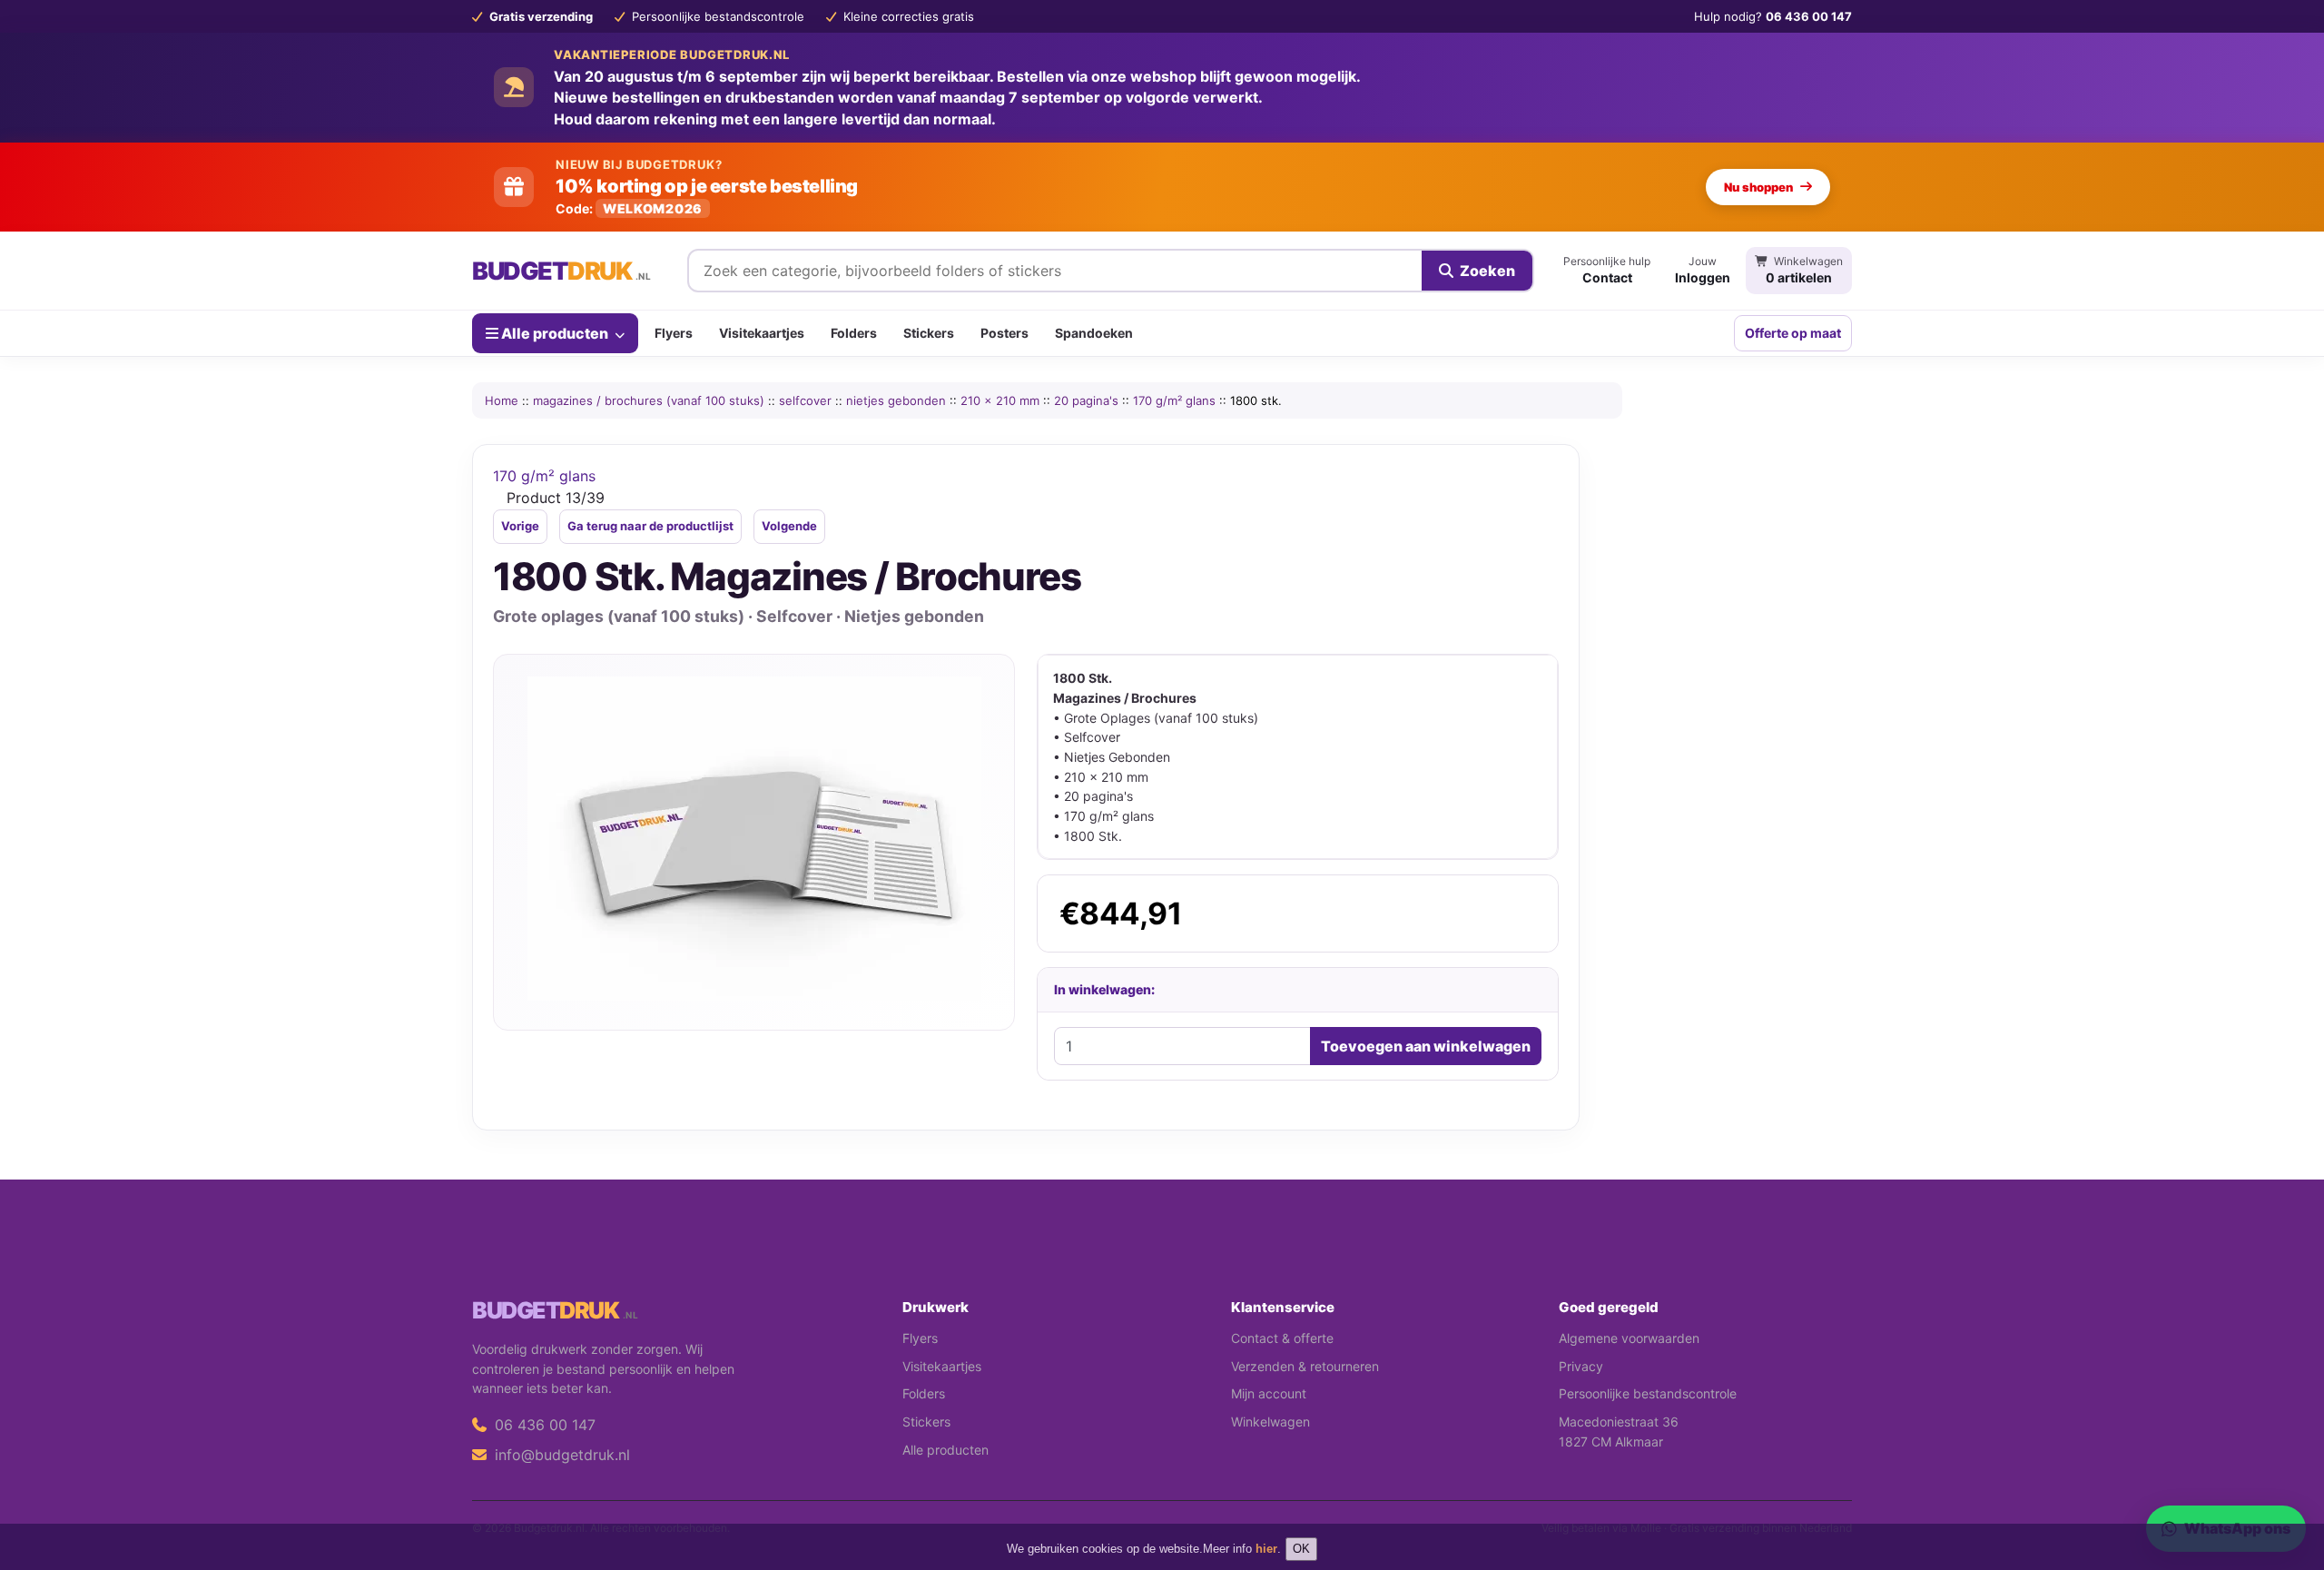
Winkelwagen (1270, 1422)
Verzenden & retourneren (1305, 1366)
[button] (2284, 1484)
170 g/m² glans (1174, 400)
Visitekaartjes (762, 333)
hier (1266, 1549)
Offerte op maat (1793, 333)
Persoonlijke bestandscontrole (1648, 1393)
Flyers (674, 333)
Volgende (789, 526)
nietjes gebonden (896, 400)
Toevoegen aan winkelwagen (1426, 1046)
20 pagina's (1086, 400)
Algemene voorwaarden (1629, 1338)
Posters (1004, 333)
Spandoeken (1094, 333)
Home (502, 400)
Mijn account (1269, 1393)
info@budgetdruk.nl (560, 1455)
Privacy (1581, 1366)
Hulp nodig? (1773, 16)
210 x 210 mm (1000, 400)
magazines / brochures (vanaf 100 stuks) (649, 400)
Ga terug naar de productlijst (650, 526)
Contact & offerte (1282, 1338)
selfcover (805, 400)
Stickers (929, 333)
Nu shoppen (1758, 187)
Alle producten (555, 332)
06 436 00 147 (543, 1425)
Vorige (520, 526)
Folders (854, 333)
